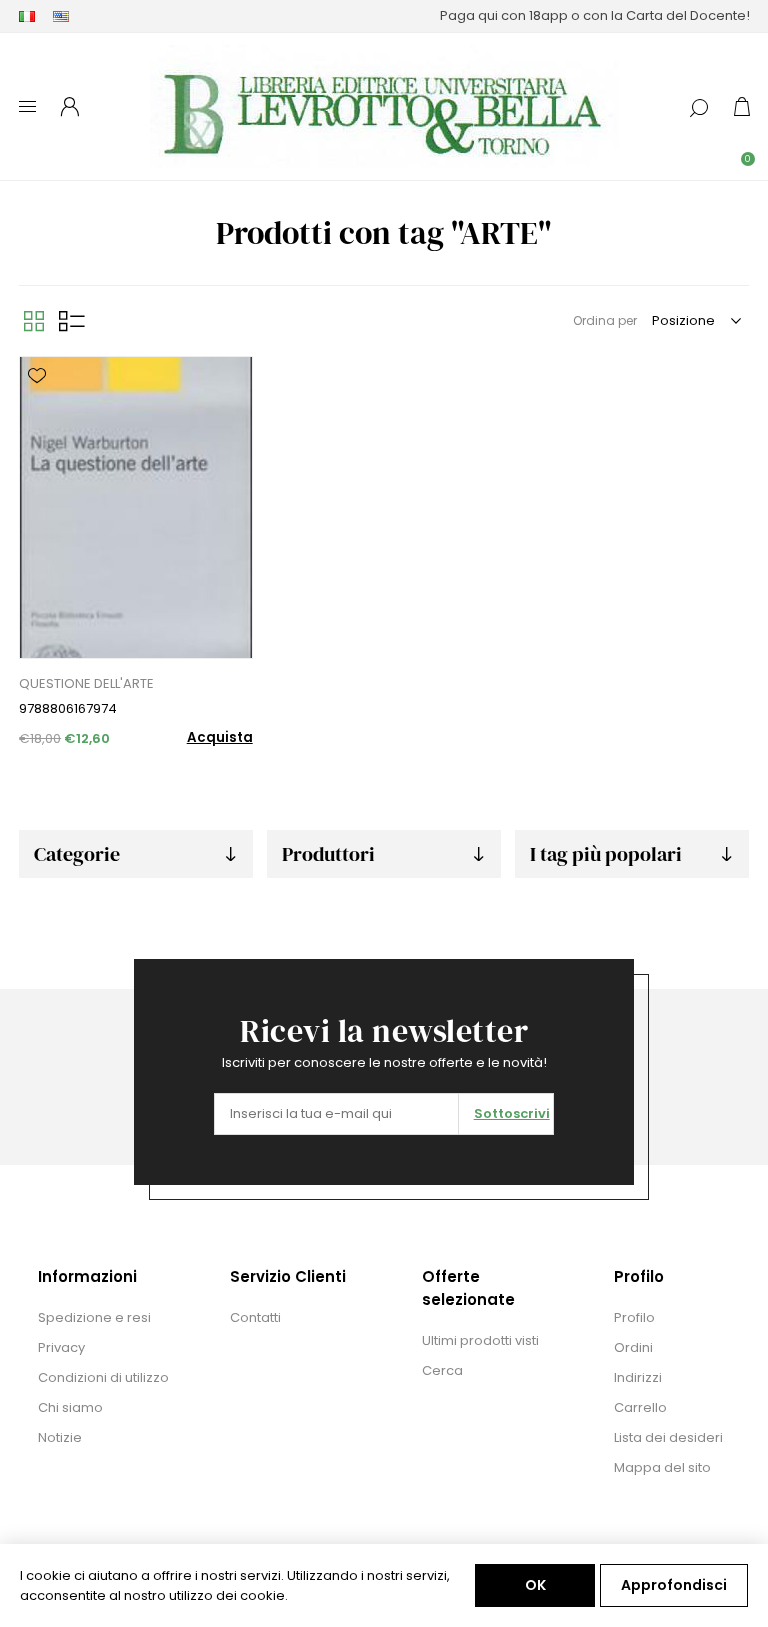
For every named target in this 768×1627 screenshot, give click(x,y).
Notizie (60, 1437)
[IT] (27, 16)
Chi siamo (70, 1407)
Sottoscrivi (512, 1113)
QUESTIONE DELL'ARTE (86, 683)
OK (535, 1585)
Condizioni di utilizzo (103, 1377)
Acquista (220, 737)
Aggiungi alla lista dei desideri (37, 376)
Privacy (61, 1347)
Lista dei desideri (668, 1437)
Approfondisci (674, 1585)
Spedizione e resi (94, 1317)
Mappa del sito (662, 1467)
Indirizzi (638, 1377)
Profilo (634, 1317)
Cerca (442, 1370)
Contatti (255, 1317)
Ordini (633, 1347)
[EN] (61, 16)
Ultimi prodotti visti (480, 1340)
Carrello (640, 1407)
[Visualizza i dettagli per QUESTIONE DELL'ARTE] (135, 507)
